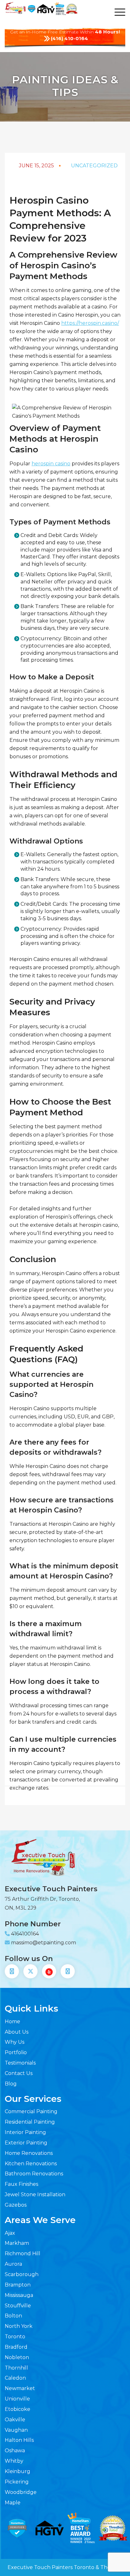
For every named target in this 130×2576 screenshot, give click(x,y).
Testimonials (20, 2063)
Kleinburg (18, 2471)
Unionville (17, 2399)
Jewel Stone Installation (35, 2194)
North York (19, 2326)
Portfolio (16, 2052)
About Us (17, 2032)
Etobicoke (18, 2409)
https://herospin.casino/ (90, 323)
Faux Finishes (21, 2184)
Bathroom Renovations (34, 2174)
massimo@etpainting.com (44, 1943)
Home (12, 2021)
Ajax (10, 2233)
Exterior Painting (26, 2143)
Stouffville (18, 2306)
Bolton (13, 2316)
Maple (13, 2503)
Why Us (15, 2042)
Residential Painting (30, 2122)
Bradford (16, 2347)
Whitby (14, 2461)
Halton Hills (19, 2440)
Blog (11, 2084)
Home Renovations (29, 2153)
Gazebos (16, 2205)
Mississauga (19, 2295)
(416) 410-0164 (69, 38)
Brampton (18, 2285)
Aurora (13, 2264)
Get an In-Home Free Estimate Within (65, 32)
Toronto (15, 2337)
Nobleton (17, 2357)
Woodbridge (21, 2492)
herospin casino (51, 464)
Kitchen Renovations (31, 2164)
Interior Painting (25, 2132)
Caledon (15, 2378)
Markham (17, 2243)
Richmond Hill (23, 2254)
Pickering (17, 2482)
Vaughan (16, 2430)
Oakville (15, 2420)
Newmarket (20, 2388)
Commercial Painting (31, 2111)
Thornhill (16, 2368)
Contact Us (19, 2073)
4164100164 (25, 1934)
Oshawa (15, 2451)
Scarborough (22, 2274)
